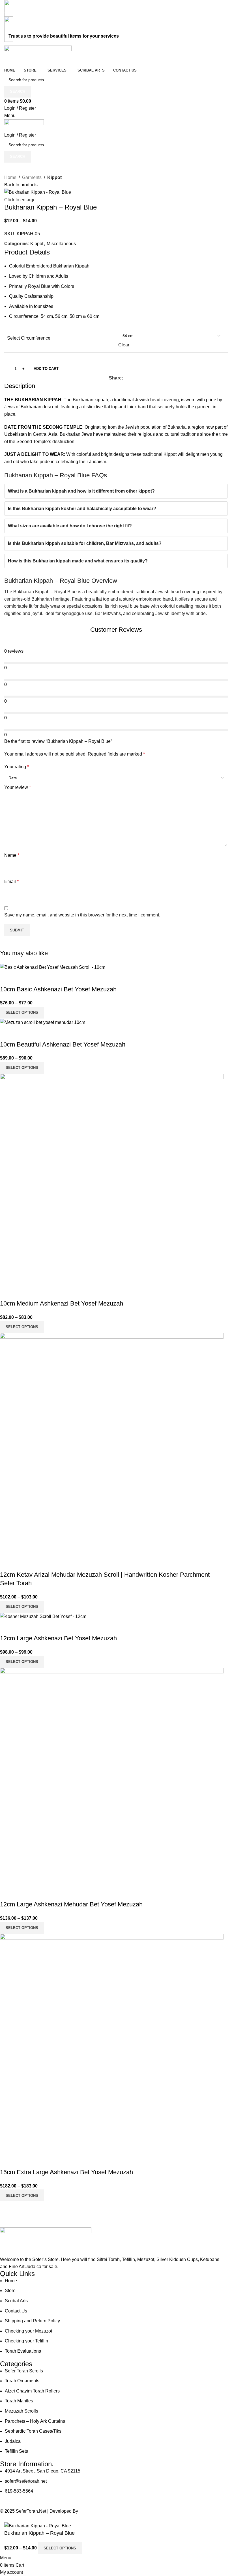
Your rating (17, 767)
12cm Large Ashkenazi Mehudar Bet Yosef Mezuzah (71, 1904)
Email (11, 882)
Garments (32, 177)
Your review (18, 787)
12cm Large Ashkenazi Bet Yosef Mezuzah (58, 1638)
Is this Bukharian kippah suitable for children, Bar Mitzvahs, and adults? (85, 543)
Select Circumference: (29, 338)
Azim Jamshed (95, 2511)
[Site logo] (38, 56)
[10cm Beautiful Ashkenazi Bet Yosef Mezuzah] (43, 1022)
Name (12, 855)
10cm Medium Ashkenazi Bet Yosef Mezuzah (62, 1303)
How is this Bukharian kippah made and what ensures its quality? (78, 561)
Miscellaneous (61, 244)
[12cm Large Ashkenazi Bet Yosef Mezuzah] (43, 1616)
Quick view (7, 978)
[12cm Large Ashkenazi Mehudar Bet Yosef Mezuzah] (112, 1776)
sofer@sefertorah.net (26, 29)
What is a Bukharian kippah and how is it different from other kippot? (81, 491)
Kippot (54, 177)
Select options (60, 2548)
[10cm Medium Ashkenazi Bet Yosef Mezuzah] (112, 1179)
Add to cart (46, 369)
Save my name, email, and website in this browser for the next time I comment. (82, 915)
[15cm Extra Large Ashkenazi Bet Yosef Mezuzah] (112, 2043)
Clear (124, 345)
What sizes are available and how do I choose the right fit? (70, 526)
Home (10, 177)
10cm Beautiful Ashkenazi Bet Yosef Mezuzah (63, 1044)
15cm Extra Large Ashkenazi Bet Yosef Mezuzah (66, 2172)
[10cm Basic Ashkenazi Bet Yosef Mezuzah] (53, 967)
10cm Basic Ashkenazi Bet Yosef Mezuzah (58, 989)
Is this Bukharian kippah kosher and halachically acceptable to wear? (82, 509)
